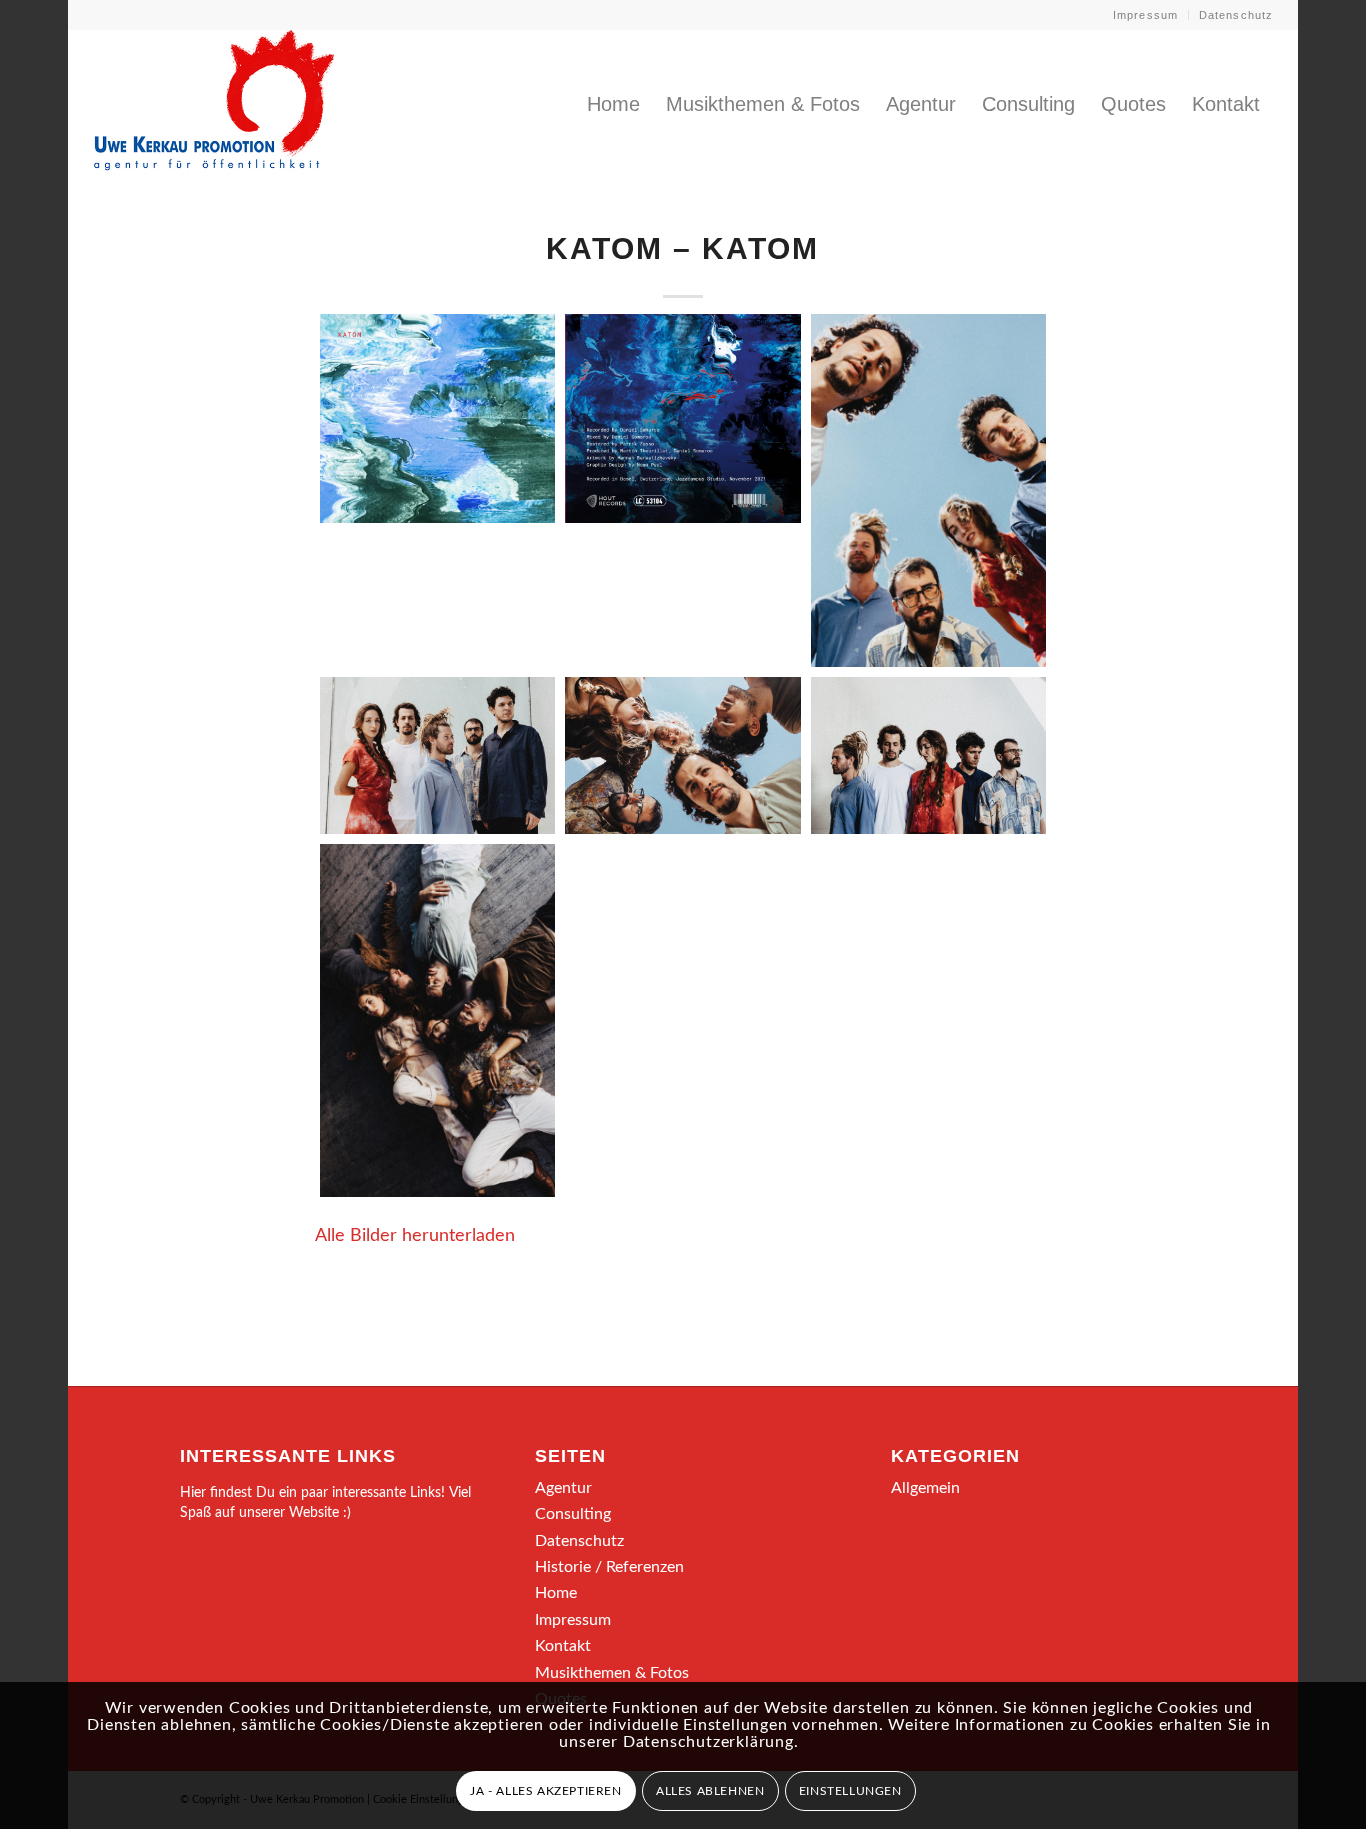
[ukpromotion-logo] (214, 104)
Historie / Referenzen (609, 1567)
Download (341, 335)
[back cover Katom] (682, 418)
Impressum (1145, 15)
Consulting (573, 1514)
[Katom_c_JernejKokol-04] (928, 755)
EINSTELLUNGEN (850, 1791)
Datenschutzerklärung (708, 1742)
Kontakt (563, 1646)
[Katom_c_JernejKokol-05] (437, 1020)
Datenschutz (1236, 15)
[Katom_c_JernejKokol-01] (928, 490)
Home (556, 1593)
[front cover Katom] (437, 418)
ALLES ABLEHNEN (710, 1791)
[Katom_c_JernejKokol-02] (437, 755)
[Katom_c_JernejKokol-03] (682, 755)
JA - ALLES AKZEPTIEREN (545, 1791)
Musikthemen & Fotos (612, 1673)
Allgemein (925, 1488)
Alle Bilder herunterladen (415, 1235)
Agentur (563, 1488)
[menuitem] (1146, 15)
